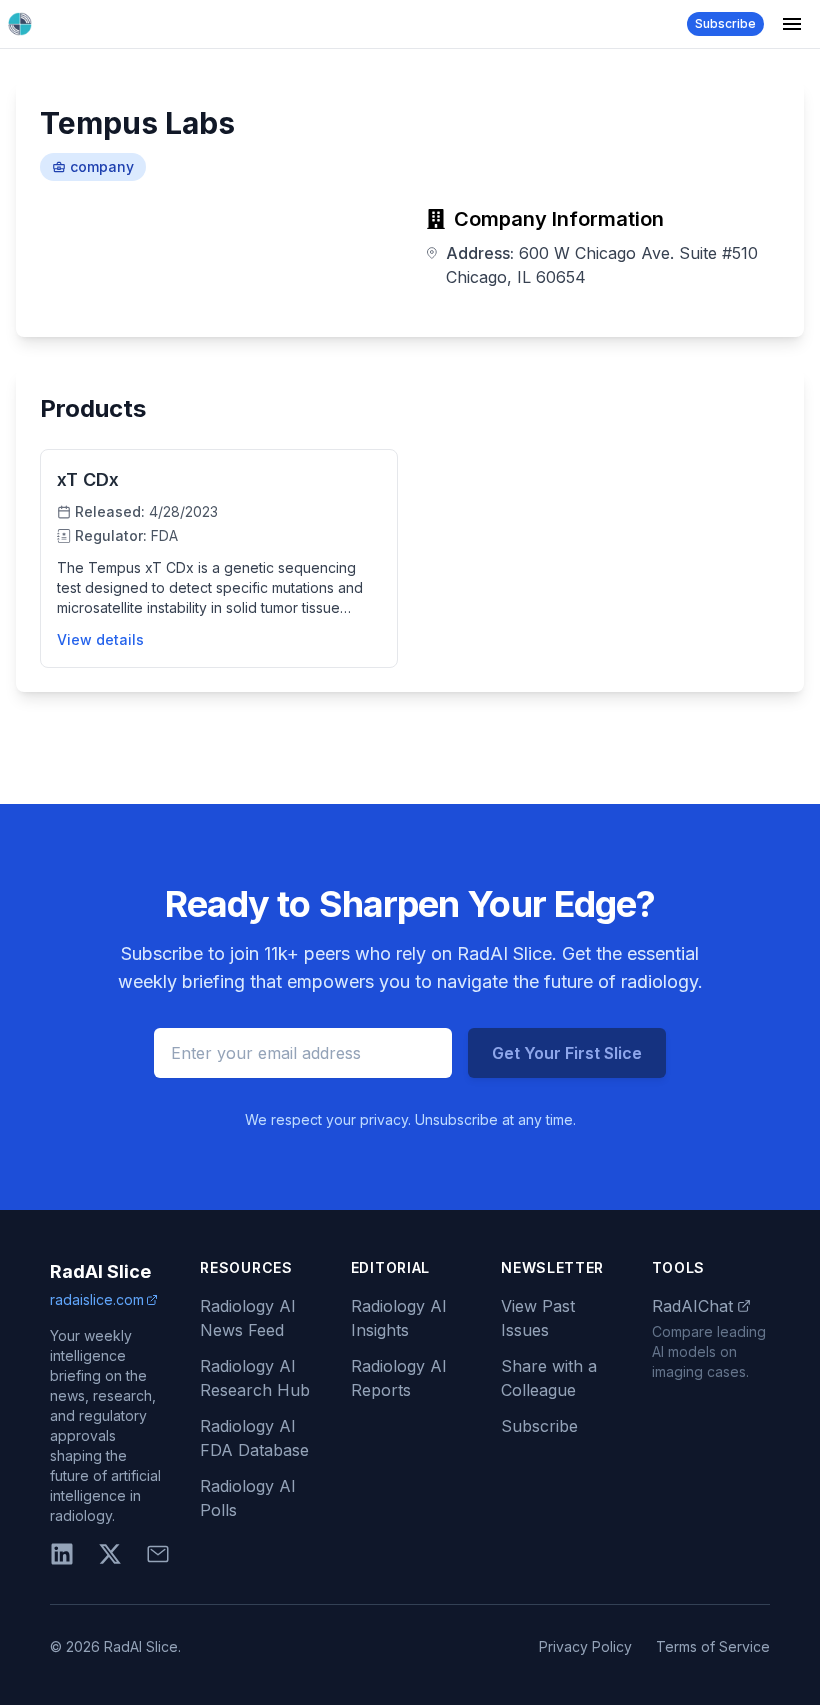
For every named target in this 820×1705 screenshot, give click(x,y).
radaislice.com (97, 1299)
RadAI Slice (100, 1271)
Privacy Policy (585, 1646)
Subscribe (725, 23)
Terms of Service (713, 1646)
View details (100, 639)
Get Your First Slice (567, 1053)
